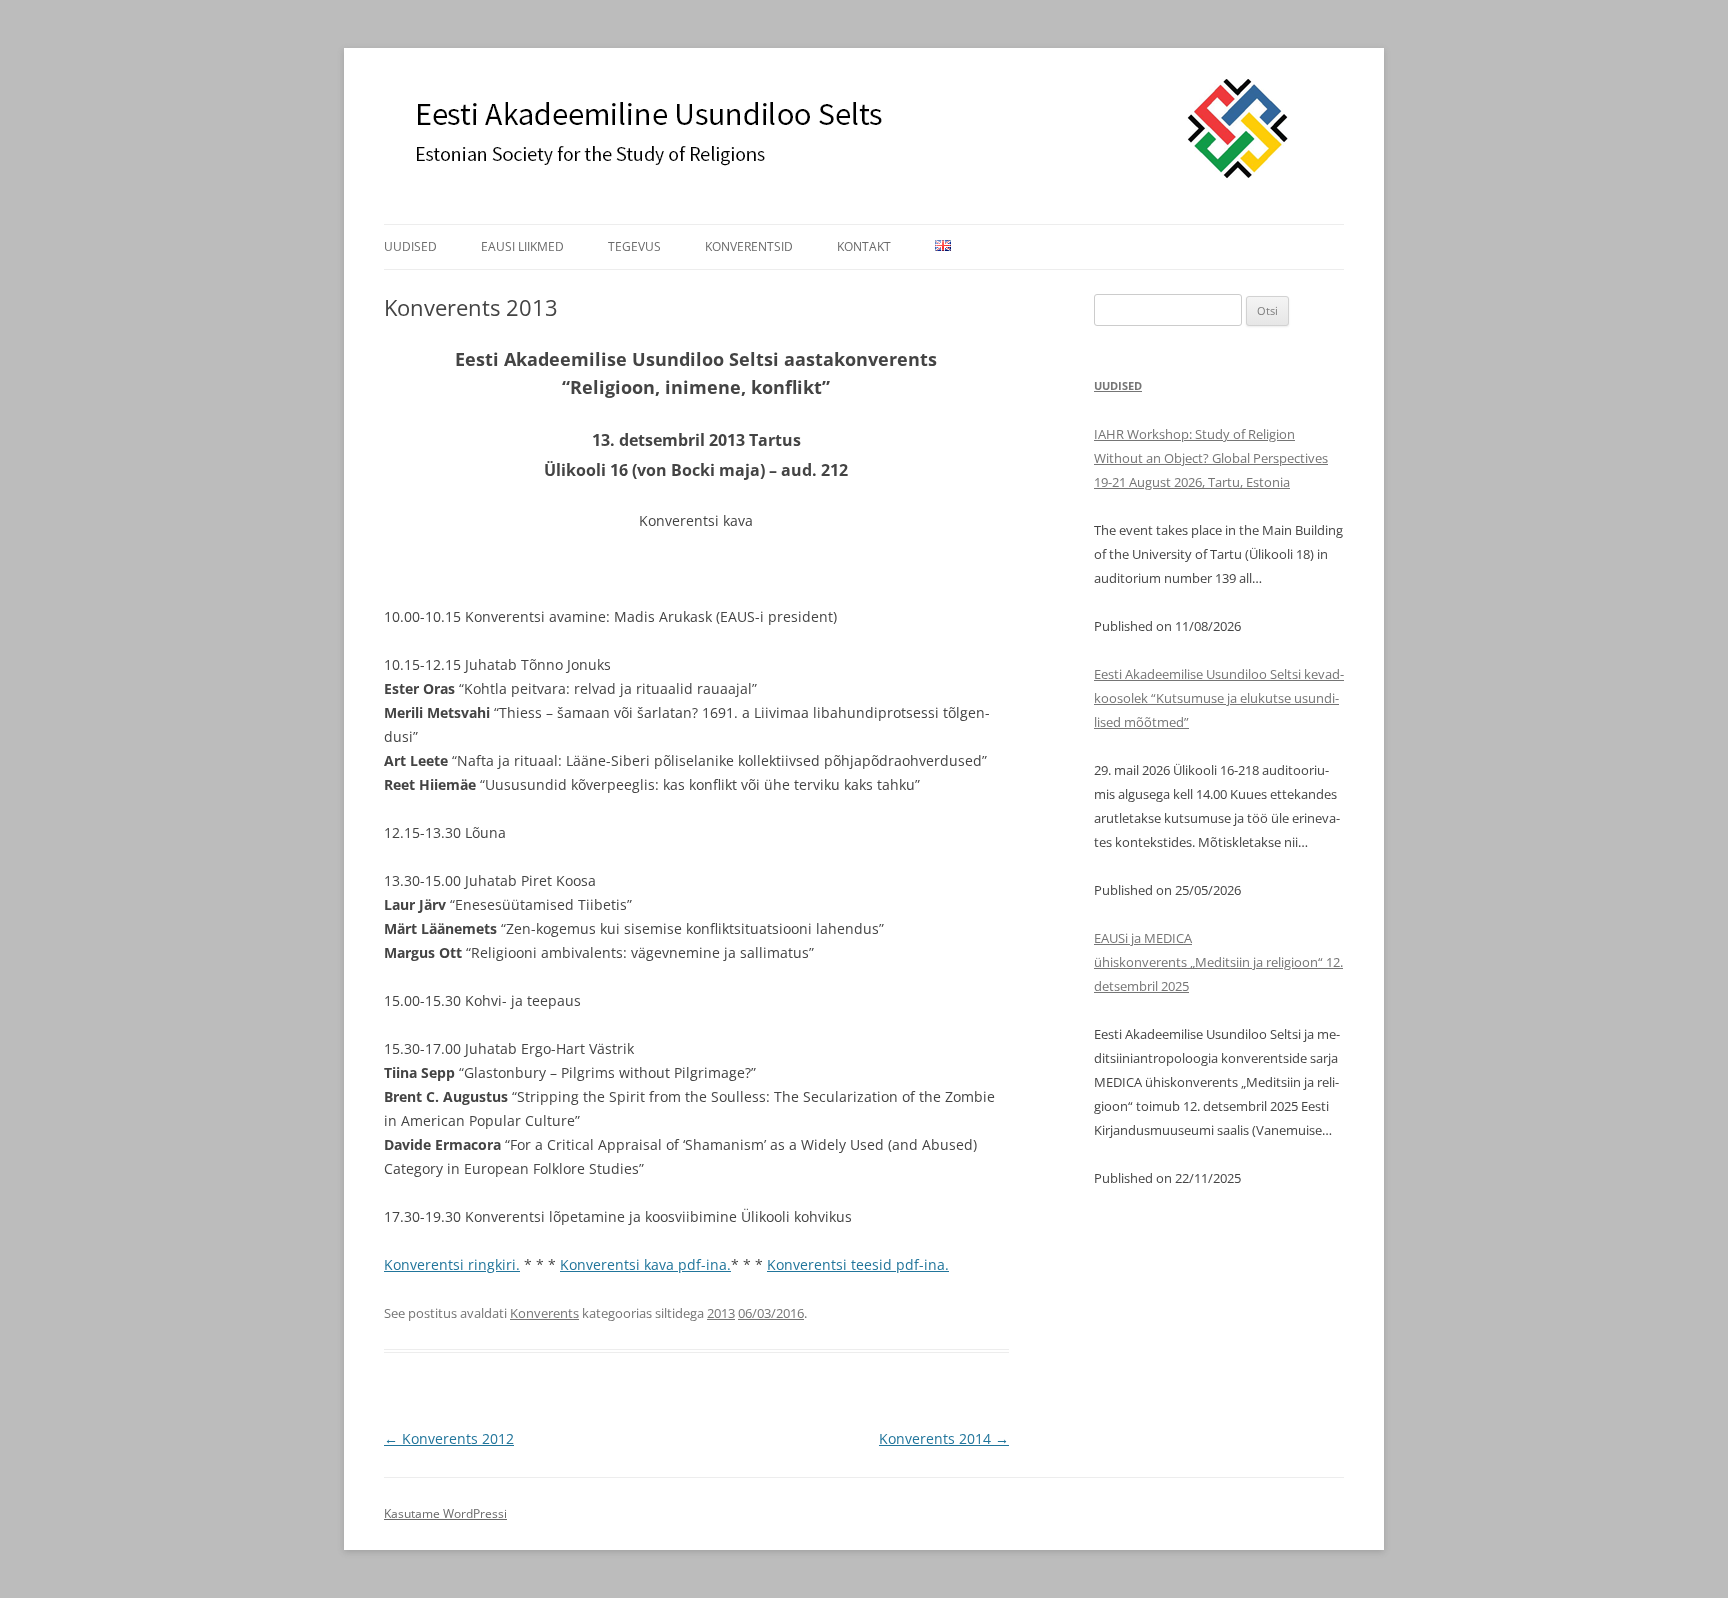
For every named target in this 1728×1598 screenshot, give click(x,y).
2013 (721, 1313)
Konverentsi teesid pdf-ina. (858, 1264)
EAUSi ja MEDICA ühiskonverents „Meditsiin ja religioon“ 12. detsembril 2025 (1218, 962)
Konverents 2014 (944, 1438)
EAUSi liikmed (522, 246)
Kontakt (864, 246)
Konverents (544, 1313)
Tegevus (634, 246)
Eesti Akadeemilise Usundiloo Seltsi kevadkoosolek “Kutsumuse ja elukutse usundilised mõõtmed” (1219, 698)
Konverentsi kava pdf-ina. (645, 1264)
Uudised (410, 246)
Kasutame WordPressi (445, 1513)
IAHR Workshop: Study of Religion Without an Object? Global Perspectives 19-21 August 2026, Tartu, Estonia (1211, 458)
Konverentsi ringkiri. (452, 1264)
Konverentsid (749, 246)
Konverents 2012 (449, 1438)
